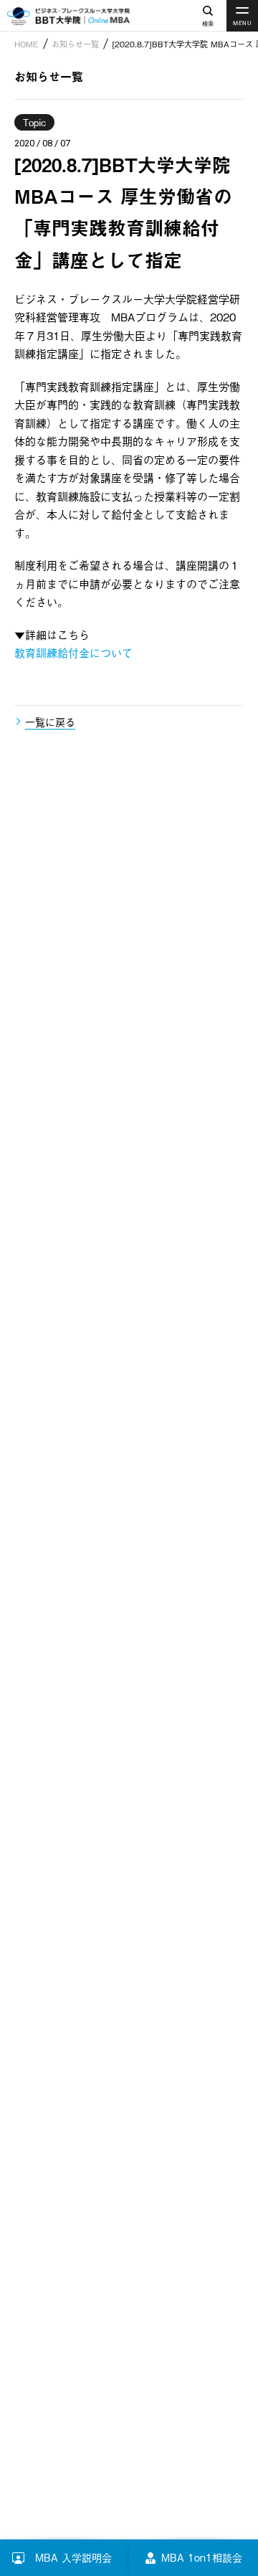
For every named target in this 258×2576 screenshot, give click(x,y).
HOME (27, 44)
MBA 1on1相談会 (202, 2557)
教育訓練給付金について (73, 652)
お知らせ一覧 (75, 44)
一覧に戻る (50, 721)
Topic (34, 122)
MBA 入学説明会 (82, 2557)
